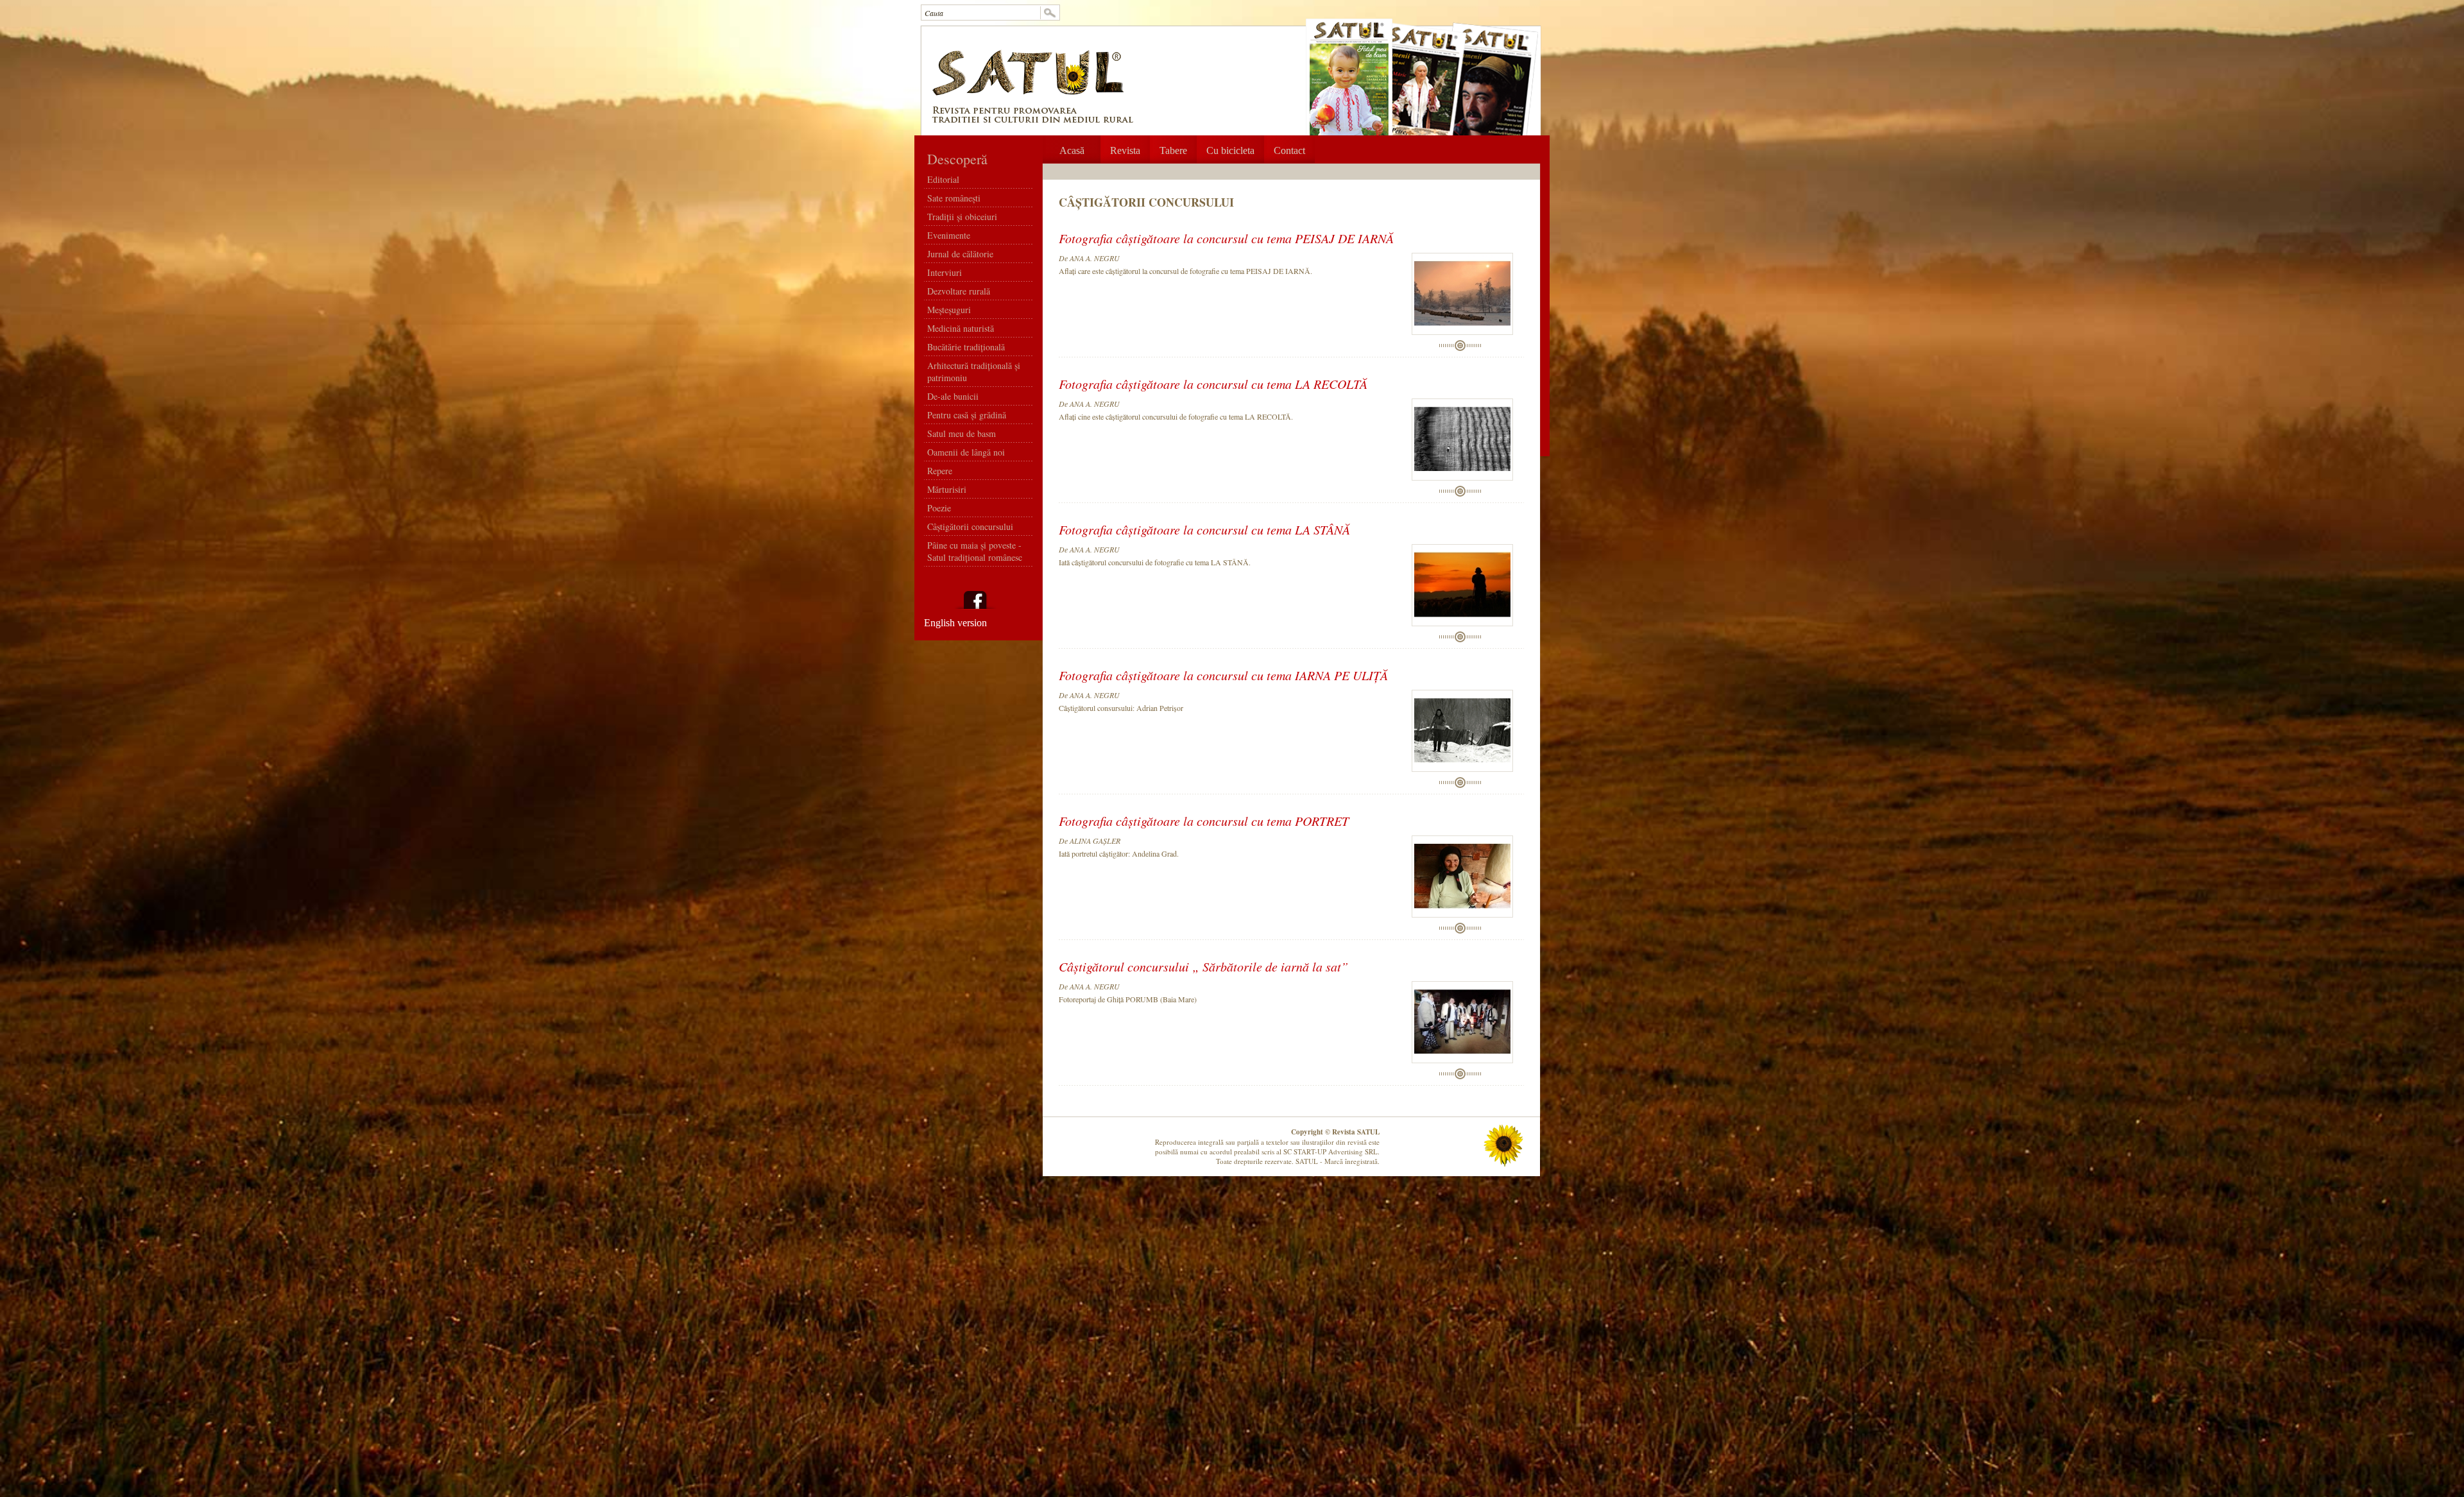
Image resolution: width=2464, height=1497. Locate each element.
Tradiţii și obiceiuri (962, 217)
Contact (1289, 150)
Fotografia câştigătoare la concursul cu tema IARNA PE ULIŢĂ (1223, 674)
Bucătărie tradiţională (966, 347)
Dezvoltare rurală (959, 291)
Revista (1125, 150)
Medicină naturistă (961, 328)
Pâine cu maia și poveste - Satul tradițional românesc (975, 551)
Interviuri (945, 272)
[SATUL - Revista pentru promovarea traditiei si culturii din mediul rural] (1032, 120)
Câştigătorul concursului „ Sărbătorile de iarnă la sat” (1203, 965)
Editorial (943, 179)
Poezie (939, 508)
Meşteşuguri (949, 310)
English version (955, 623)
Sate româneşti (954, 198)
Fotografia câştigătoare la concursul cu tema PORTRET (1204, 819)
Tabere (1173, 150)
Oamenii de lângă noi (966, 452)
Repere (940, 471)
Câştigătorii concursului (970, 526)
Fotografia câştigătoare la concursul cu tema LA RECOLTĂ (1213, 382)
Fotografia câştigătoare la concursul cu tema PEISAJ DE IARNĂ (1226, 237)
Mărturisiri (947, 489)
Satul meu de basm (962, 433)
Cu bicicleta (1230, 150)
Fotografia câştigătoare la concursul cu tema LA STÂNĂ (1204, 528)
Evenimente (949, 235)
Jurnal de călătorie (960, 254)
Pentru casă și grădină (967, 415)
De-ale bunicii (953, 396)
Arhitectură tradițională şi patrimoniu (974, 372)
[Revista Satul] (1029, 97)
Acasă (1072, 150)
